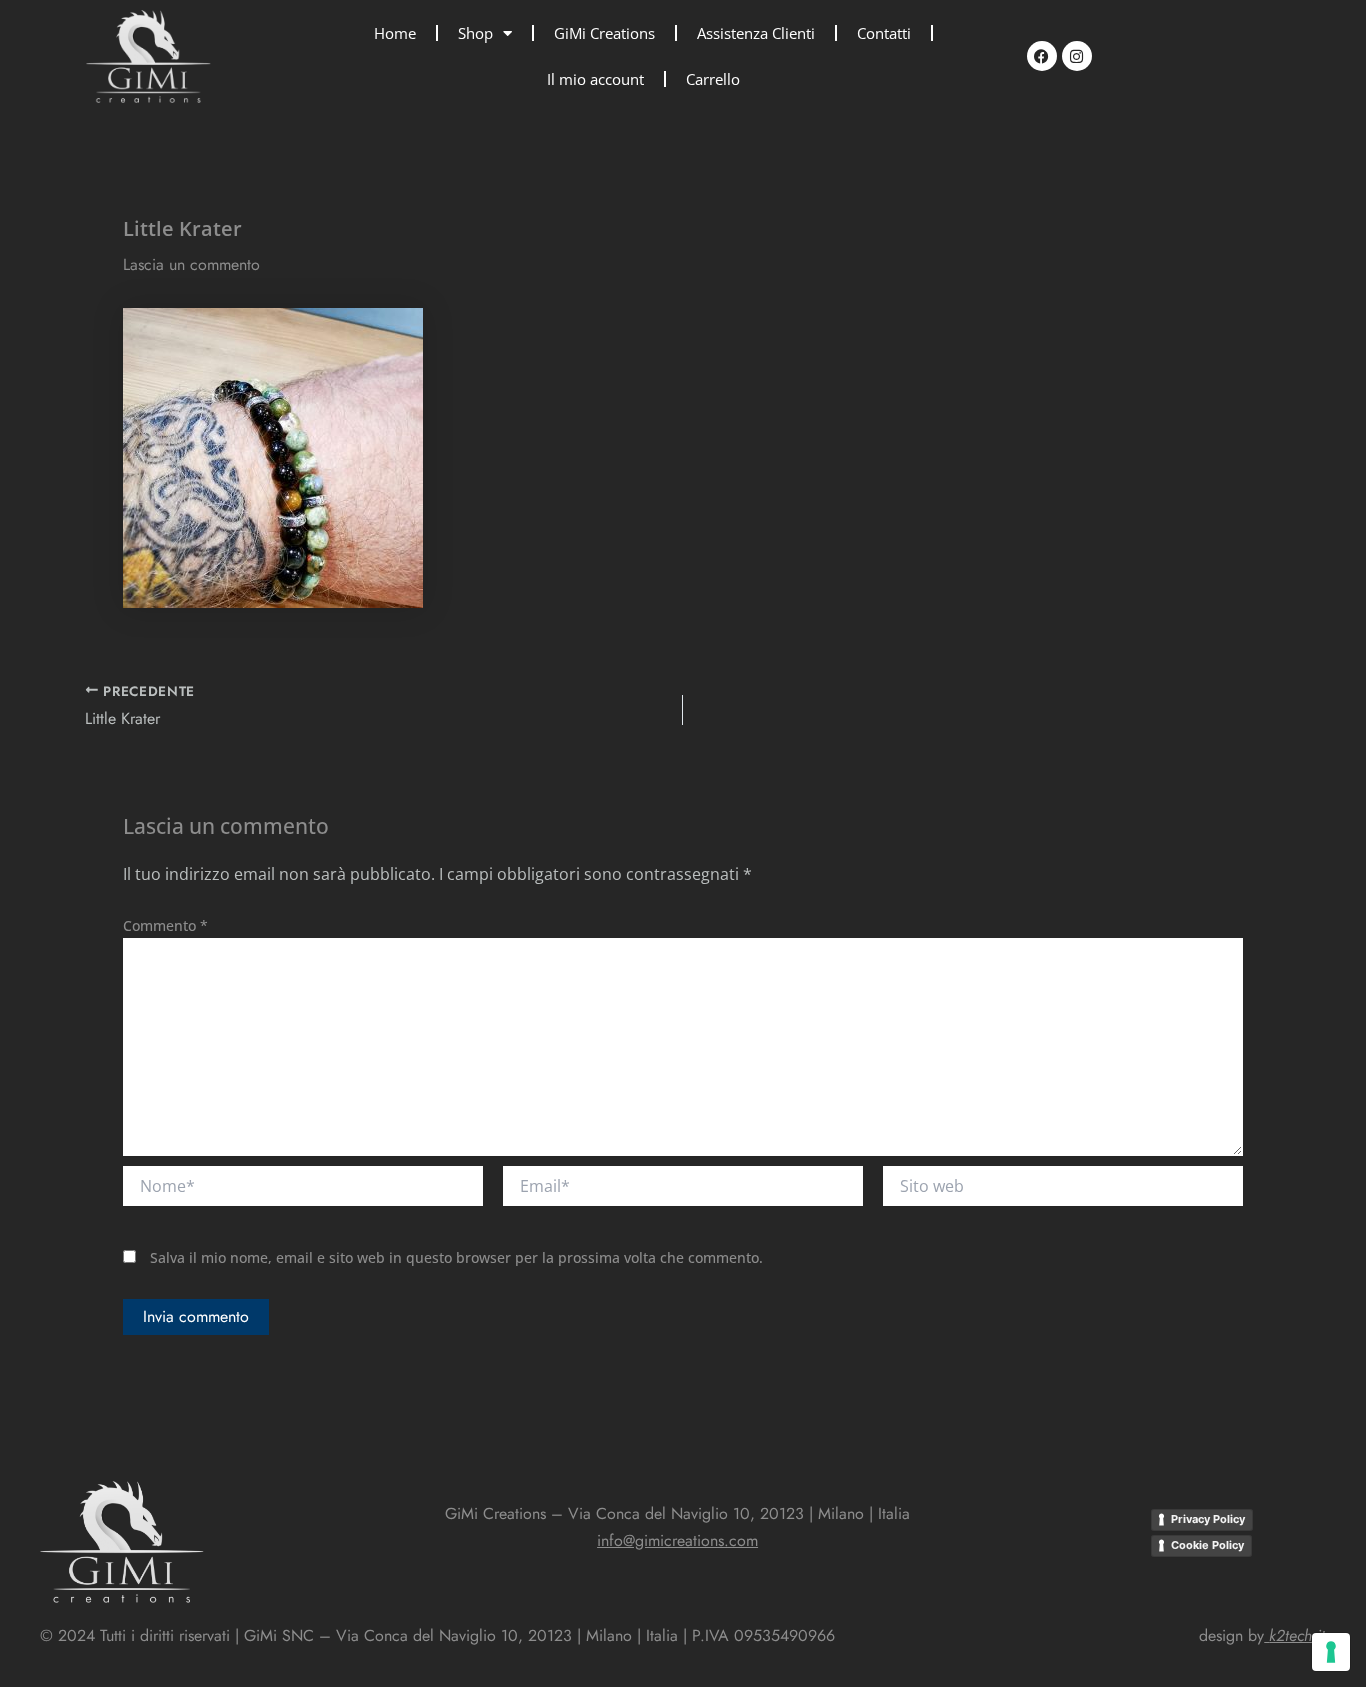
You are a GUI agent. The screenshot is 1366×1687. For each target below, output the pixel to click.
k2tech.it (1297, 1635)
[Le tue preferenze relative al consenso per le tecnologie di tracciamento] (1331, 1652)
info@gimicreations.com (677, 1540)
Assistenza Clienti (756, 33)
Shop (475, 33)
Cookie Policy (1207, 1545)
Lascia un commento (191, 264)
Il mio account (595, 79)
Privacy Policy (1208, 1519)
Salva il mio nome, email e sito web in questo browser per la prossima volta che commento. (456, 1257)
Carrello (713, 79)
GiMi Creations (604, 33)
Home (395, 33)
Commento (165, 925)
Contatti (884, 33)
